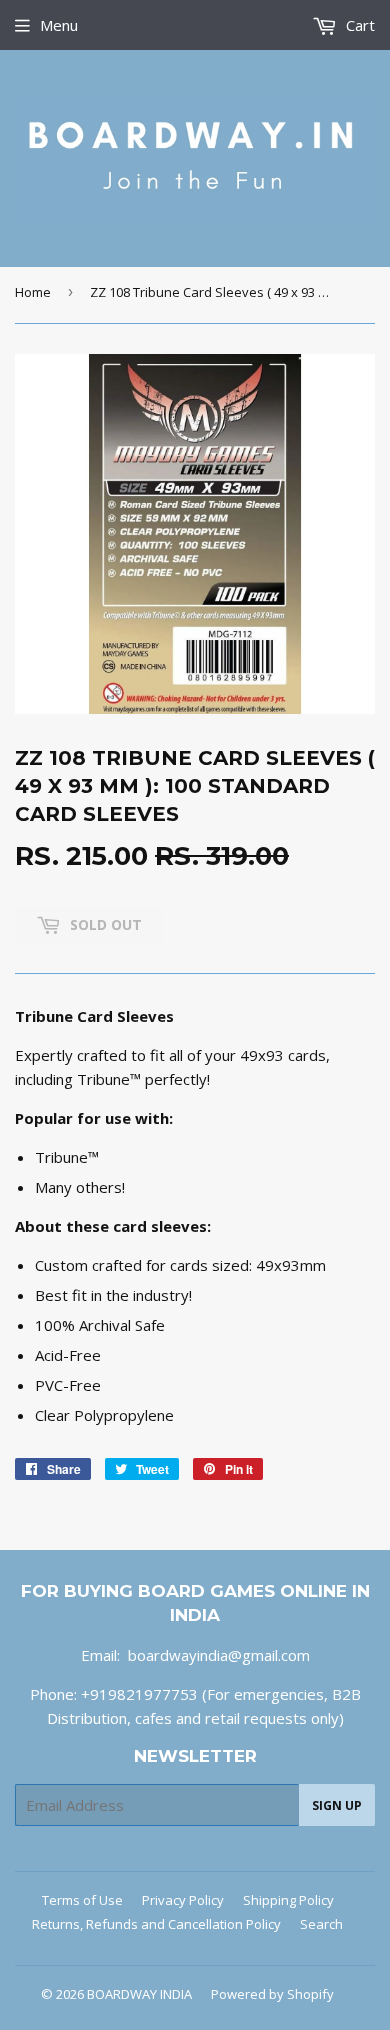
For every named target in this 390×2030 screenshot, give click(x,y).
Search (321, 1924)
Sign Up (337, 1805)
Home (33, 292)
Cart (358, 25)
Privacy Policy (183, 1900)
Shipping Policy (288, 1900)
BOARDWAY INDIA (139, 1994)
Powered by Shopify (272, 1994)
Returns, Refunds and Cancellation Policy (156, 1924)
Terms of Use (82, 1900)
